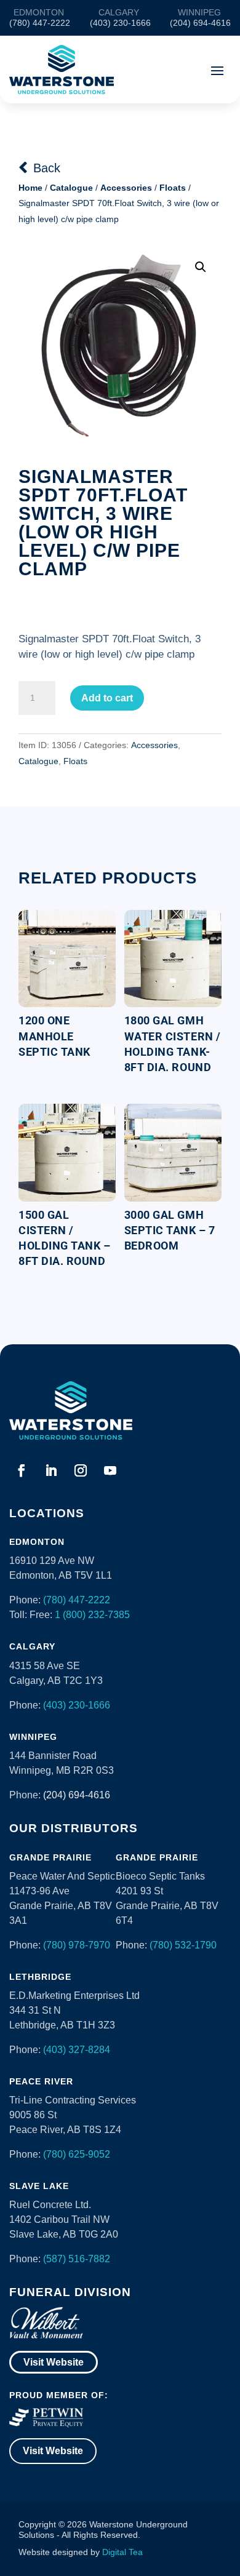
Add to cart (107, 698)
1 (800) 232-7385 (92, 1615)
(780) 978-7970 (77, 1945)
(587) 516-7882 (77, 2259)
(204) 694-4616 (77, 1795)
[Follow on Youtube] (110, 1470)
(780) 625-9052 (77, 2154)
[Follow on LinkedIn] (51, 1470)
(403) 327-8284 (77, 2050)
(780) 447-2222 (77, 1600)
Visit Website (54, 2362)
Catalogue (71, 188)
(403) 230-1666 (77, 1705)
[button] (201, 267)
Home (30, 188)
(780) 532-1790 (183, 1945)
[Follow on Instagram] (81, 1470)
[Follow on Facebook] (22, 1470)
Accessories (126, 188)
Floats (173, 188)
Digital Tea (122, 2552)
